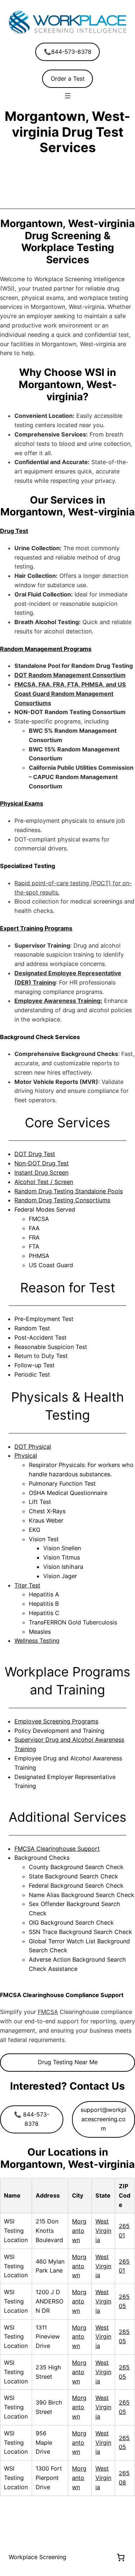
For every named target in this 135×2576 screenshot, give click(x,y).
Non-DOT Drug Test (42, 1163)
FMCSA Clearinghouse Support (57, 1849)
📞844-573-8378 (68, 52)
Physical (26, 1456)
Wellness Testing (37, 1641)
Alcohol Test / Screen (44, 1182)
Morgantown (79, 2231)
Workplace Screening (37, 2557)
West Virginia (103, 2231)
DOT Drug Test (35, 1154)
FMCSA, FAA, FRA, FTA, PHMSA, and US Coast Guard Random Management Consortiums (70, 694)
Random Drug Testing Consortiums (62, 1200)
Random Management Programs (46, 649)
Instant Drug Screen (41, 1173)
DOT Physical (33, 1447)
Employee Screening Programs (56, 1721)
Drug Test (14, 531)
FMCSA (48, 2012)
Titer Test (27, 1585)
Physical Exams (22, 803)
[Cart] (121, 2557)
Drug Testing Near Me (68, 2062)
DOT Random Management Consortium (70, 675)
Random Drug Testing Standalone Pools (69, 1191)
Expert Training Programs (36, 928)
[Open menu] (68, 96)
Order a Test (68, 79)
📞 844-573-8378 (32, 2119)
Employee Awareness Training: (58, 1001)
